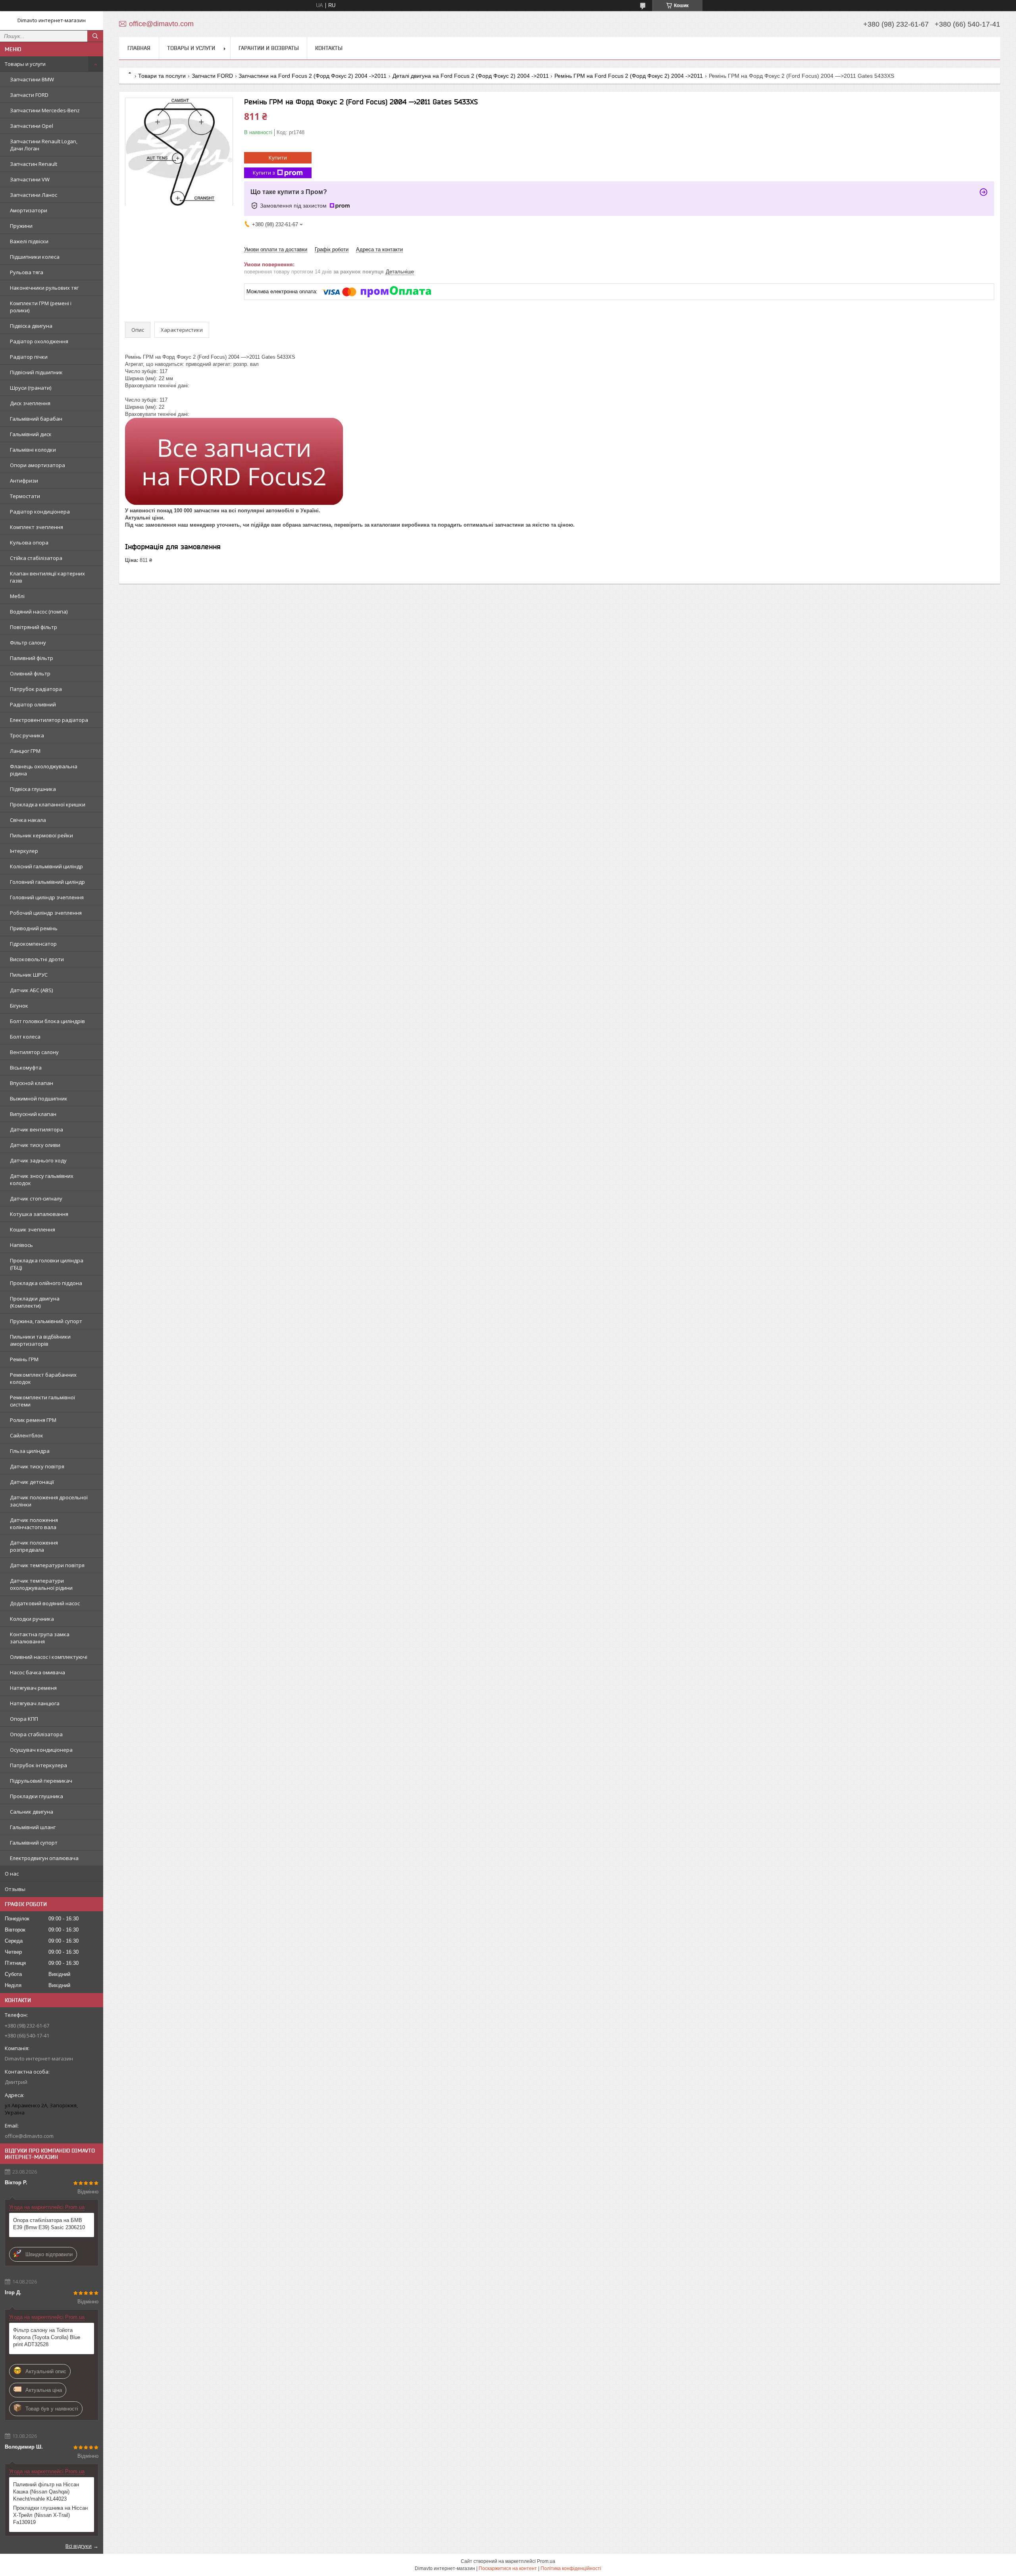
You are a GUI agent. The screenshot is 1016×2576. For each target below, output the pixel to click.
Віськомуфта (26, 1068)
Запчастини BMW (32, 79)
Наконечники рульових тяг (44, 288)
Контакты (329, 48)
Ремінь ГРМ (24, 1359)
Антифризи (24, 481)
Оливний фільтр (30, 673)
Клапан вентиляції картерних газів (47, 577)
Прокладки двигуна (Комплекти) (35, 1302)
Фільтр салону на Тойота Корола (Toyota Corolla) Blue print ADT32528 (47, 2337)
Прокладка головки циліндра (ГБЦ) (47, 1264)
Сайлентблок (27, 1435)
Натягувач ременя (33, 1688)
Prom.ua (546, 2561)
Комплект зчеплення (37, 527)
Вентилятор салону (34, 1052)
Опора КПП (24, 1719)
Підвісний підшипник (36, 372)
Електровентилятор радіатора (49, 720)
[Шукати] (95, 36)
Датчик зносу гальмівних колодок (42, 1179)
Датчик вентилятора (37, 1129)
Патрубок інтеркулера (38, 1765)
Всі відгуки (79, 2546)
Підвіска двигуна (31, 326)
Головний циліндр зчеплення (47, 897)
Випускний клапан (33, 1114)
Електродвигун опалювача (44, 1858)
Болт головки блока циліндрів (47, 1021)
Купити (278, 158)
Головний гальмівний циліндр (47, 882)
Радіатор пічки (29, 357)
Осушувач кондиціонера (41, 1750)
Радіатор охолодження (39, 341)
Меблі (17, 596)
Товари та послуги (162, 76)
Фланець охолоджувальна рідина (44, 770)
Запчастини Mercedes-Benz (45, 110)
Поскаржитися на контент (508, 2568)
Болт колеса (25, 1037)
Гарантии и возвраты (269, 48)
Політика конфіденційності (571, 2568)
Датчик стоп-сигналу (36, 1199)
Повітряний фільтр (34, 627)
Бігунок (19, 1006)
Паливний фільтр (32, 658)
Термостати (25, 496)
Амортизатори (29, 210)
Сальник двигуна (32, 1812)
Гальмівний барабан (36, 419)
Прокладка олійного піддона (46, 1283)
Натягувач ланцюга (35, 1703)
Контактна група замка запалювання (40, 1638)
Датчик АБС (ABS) (31, 990)
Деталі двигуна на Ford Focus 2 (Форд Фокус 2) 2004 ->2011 (471, 76)
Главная (139, 48)
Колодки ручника (32, 1619)
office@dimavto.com (29, 2136)
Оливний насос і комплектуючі (49, 1657)
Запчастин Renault (34, 164)
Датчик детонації (32, 1482)
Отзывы (15, 1889)
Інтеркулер (24, 851)
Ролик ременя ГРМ (33, 1420)
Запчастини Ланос (34, 195)
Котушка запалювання (39, 1214)
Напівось (21, 1245)
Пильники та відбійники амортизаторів (40, 1340)
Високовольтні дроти (37, 959)
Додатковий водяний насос (45, 1603)
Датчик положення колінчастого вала (34, 1524)
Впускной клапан (32, 1083)
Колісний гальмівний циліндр (46, 866)
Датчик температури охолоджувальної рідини (41, 1584)
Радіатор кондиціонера (40, 512)
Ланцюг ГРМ (25, 751)
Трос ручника (27, 735)
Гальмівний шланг (33, 1827)
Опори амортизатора (38, 465)
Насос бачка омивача (38, 1672)
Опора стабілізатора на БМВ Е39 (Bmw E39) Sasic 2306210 (49, 2224)
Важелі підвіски (29, 241)
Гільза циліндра (30, 1451)
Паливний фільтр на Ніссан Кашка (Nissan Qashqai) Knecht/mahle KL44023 (46, 2492)
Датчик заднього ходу (38, 1160)
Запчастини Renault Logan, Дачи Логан (44, 145)
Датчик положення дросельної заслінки (49, 1501)
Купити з (264, 173)
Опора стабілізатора (36, 1734)
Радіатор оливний (33, 704)
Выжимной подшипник (39, 1099)
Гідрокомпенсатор (33, 944)
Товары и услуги (25, 64)
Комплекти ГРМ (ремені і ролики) (41, 307)
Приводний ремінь (34, 928)
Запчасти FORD (29, 95)
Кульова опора (29, 543)
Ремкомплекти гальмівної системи (42, 1401)
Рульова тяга (27, 272)
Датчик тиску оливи (35, 1145)
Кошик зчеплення (33, 1229)
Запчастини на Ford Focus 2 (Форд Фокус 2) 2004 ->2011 (313, 76)
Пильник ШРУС (29, 975)
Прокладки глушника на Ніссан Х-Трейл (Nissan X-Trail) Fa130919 (50, 2515)
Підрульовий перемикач (41, 1781)
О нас (12, 1874)
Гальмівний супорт (34, 1843)
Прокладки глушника (37, 1796)
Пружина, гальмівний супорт (46, 1321)
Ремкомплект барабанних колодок (43, 1378)
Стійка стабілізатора (36, 558)
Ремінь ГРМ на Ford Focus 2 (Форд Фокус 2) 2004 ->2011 (629, 76)
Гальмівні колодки (33, 450)
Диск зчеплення (30, 403)
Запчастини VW (30, 179)
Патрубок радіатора (36, 689)
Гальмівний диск (31, 434)
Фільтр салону (28, 643)
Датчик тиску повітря (37, 1466)
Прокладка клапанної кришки (48, 804)
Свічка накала (28, 820)
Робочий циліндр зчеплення (46, 913)
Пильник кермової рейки (41, 835)
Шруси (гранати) (31, 388)
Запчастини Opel (32, 126)
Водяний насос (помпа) (39, 612)
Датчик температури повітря (47, 1565)
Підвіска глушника (33, 789)
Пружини (21, 226)
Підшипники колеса (35, 257)
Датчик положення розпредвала (34, 1546)
